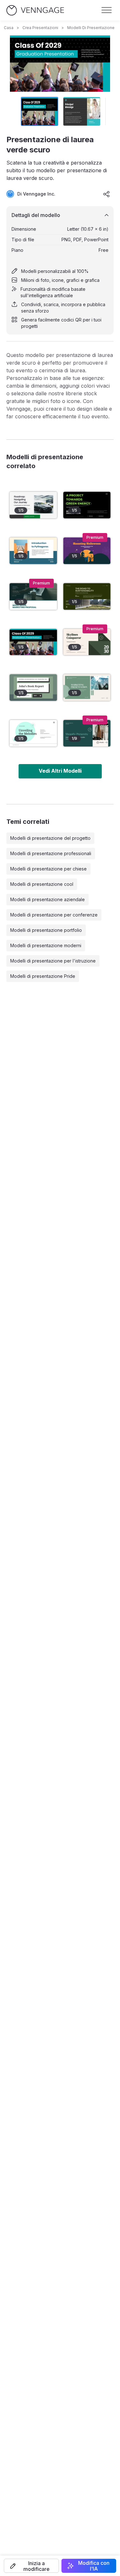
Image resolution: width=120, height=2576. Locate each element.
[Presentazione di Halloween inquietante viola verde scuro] (87, 551)
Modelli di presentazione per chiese (48, 869)
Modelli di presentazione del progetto (50, 838)
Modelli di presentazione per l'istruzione (53, 961)
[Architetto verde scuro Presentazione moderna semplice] (87, 642)
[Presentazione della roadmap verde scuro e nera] (33, 505)
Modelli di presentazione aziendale (48, 899)
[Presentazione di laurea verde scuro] (33, 642)
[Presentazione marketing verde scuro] (33, 596)
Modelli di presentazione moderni (46, 945)
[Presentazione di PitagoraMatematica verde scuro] (33, 551)
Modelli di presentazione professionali (51, 853)
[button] (31, 2566)
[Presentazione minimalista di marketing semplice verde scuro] (87, 688)
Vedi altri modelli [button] (60, 771)
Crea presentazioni (40, 28)
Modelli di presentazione (91, 28)
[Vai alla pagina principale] (35, 10)
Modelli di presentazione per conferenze (54, 915)
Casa (9, 28)
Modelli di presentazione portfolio (46, 930)
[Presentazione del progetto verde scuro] (87, 505)
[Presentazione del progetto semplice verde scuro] (87, 596)
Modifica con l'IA (94, 2566)
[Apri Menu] (107, 10)
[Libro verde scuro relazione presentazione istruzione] (33, 688)
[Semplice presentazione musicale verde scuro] (33, 733)
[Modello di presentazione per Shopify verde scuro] (87, 733)
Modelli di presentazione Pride (43, 976)
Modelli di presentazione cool (42, 884)
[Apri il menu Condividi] (107, 194)
